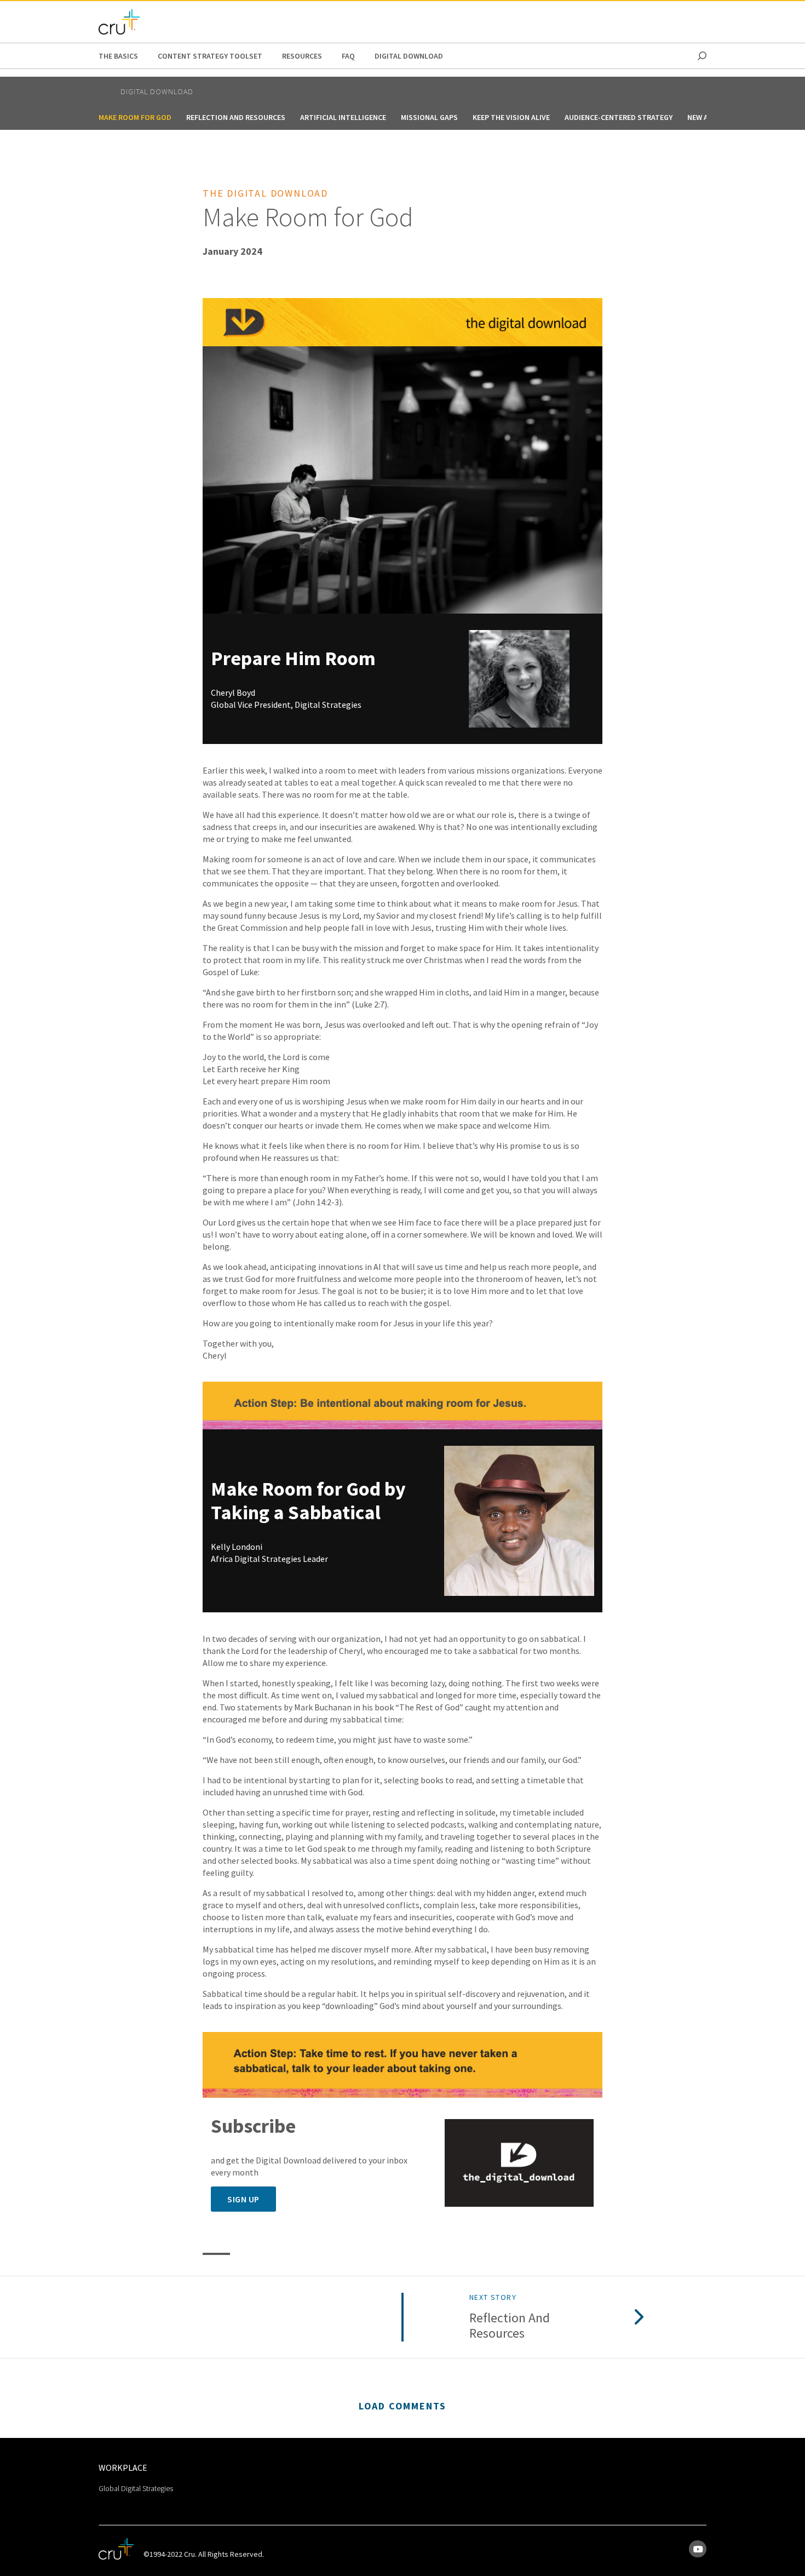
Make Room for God (135, 117)
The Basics (118, 56)
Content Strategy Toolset (210, 56)
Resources (302, 56)
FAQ (348, 56)
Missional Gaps (429, 117)
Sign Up (243, 2199)
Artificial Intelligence (343, 117)
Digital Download (409, 56)
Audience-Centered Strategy (619, 117)
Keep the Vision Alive (511, 117)
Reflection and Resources (236, 117)
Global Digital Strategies (136, 2488)
